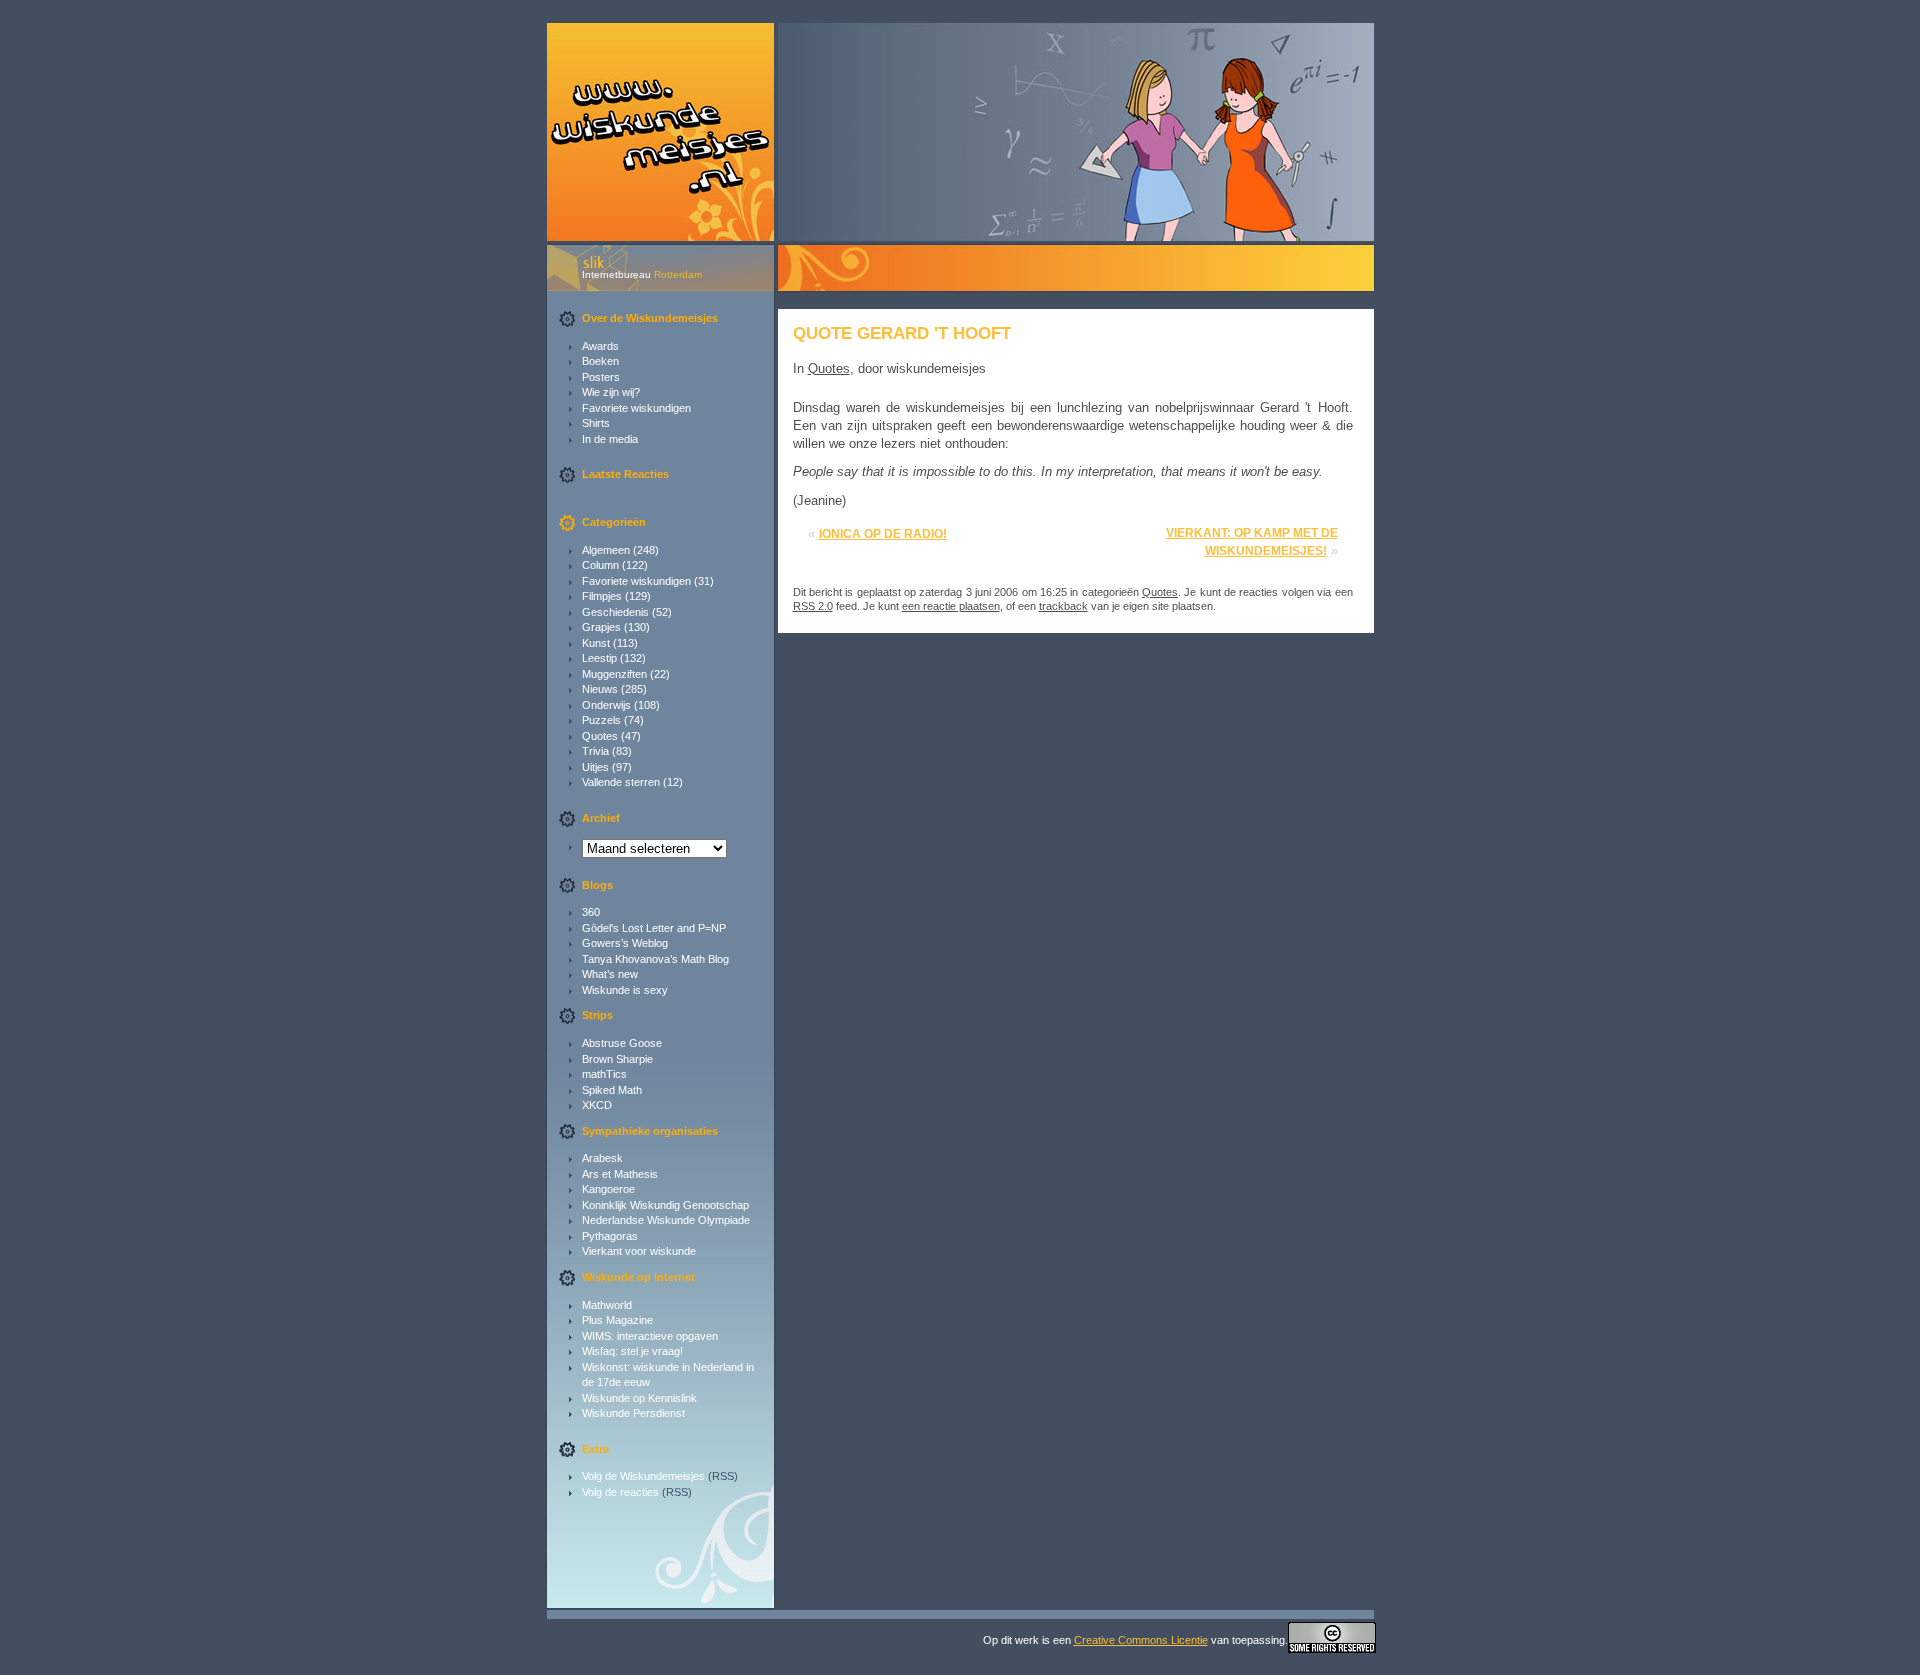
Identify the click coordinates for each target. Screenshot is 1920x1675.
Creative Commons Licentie (1141, 1640)
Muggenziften (614, 674)
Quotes (600, 736)
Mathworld (607, 1305)
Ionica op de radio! (883, 534)
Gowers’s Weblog (625, 943)
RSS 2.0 (813, 606)
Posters (601, 377)
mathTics (604, 1074)
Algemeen (606, 550)
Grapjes (601, 627)
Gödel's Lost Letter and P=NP (654, 928)
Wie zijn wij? (611, 392)
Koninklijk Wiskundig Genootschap (665, 1205)
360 (591, 912)
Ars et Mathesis (620, 1174)
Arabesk (602, 1158)
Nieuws (600, 689)
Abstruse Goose (622, 1043)
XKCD (597, 1105)
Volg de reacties (620, 1492)
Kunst (596, 643)
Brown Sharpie (617, 1059)
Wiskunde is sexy (625, 990)
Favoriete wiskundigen (636, 408)
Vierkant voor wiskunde (639, 1251)
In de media (610, 439)
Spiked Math (612, 1090)
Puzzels (601, 720)
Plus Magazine (617, 1320)
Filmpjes (602, 596)
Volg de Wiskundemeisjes (643, 1476)
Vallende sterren (621, 782)
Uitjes (595, 767)
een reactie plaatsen (951, 606)
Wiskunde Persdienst (633, 1413)
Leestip (599, 658)
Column (600, 565)
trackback (1063, 606)
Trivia (595, 751)
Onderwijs (606, 705)
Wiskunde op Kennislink (639, 1398)
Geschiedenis (615, 612)
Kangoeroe (608, 1189)
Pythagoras (610, 1236)
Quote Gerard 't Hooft (902, 333)
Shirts (596, 423)
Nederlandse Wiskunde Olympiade (666, 1220)
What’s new (610, 974)
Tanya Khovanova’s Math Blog (655, 959)
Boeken (600, 361)
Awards (600, 346)
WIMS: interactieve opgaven (650, 1336)
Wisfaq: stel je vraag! (632, 1351)
